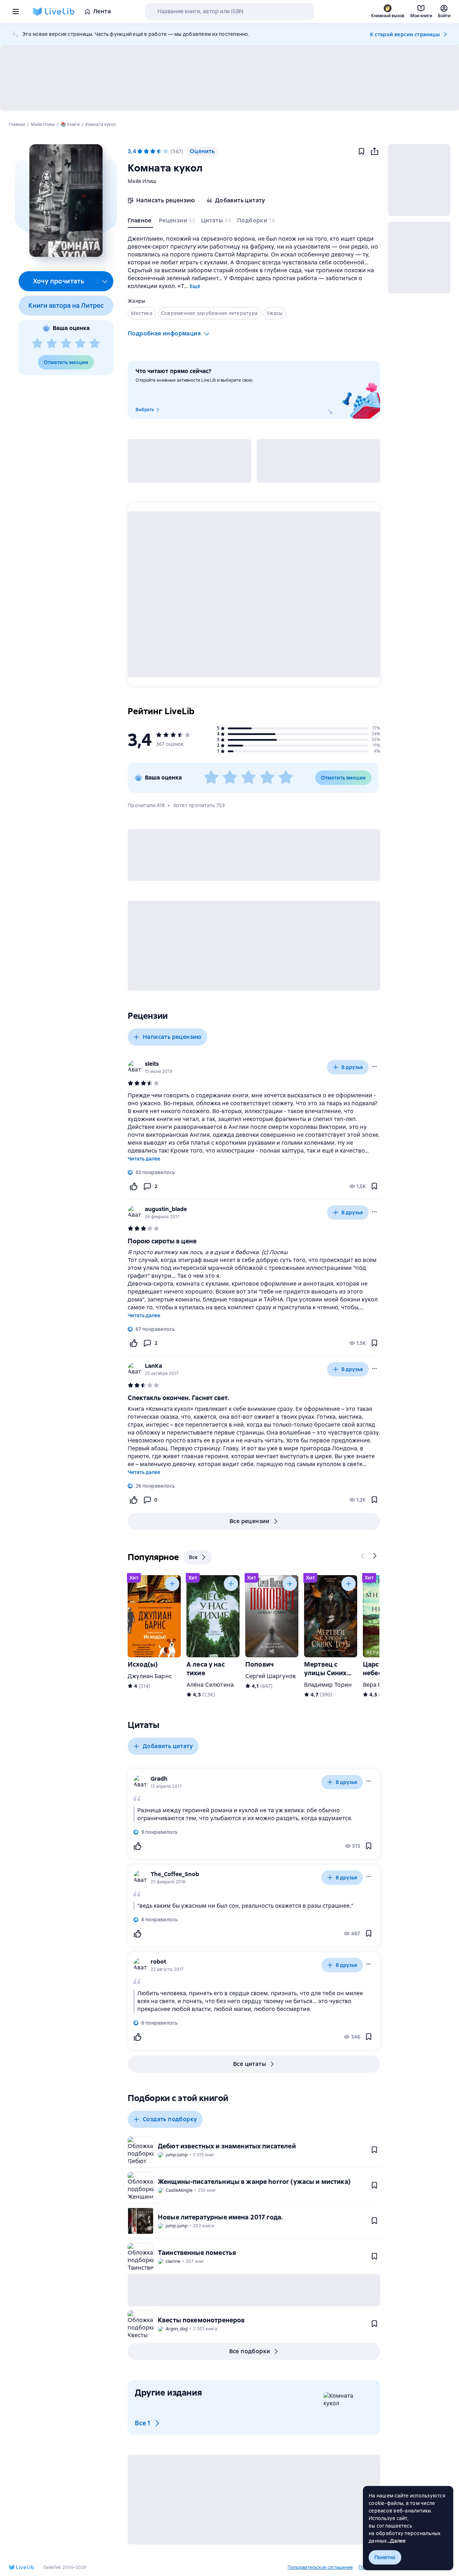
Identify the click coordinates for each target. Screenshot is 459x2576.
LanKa (153, 1366)
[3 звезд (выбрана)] (153, 151)
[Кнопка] (363, 1556)
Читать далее (144, 1159)
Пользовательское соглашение (320, 2567)
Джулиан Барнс (150, 1676)
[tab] (140, 222)
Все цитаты (250, 2064)
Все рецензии (250, 1521)
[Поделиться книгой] (374, 151)
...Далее (396, 2541)
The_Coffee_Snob (175, 1874)
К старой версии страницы (405, 34)
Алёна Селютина (210, 1685)
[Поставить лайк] (133, 1186)
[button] (66, 201)
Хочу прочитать (59, 281)
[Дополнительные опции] (105, 281)
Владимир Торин (328, 1685)
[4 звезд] (80, 344)
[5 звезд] (95, 344)
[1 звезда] (37, 344)
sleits (152, 1064)
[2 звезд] (52, 344)
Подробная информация (164, 333)
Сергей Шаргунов (271, 1676)
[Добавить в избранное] (361, 151)
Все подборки (250, 2351)
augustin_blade (166, 1209)
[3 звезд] (66, 344)
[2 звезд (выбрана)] (146, 151)
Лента (102, 11)
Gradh (159, 1779)
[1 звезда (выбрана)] (140, 151)
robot (158, 1962)
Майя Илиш (142, 181)
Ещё (195, 286)
